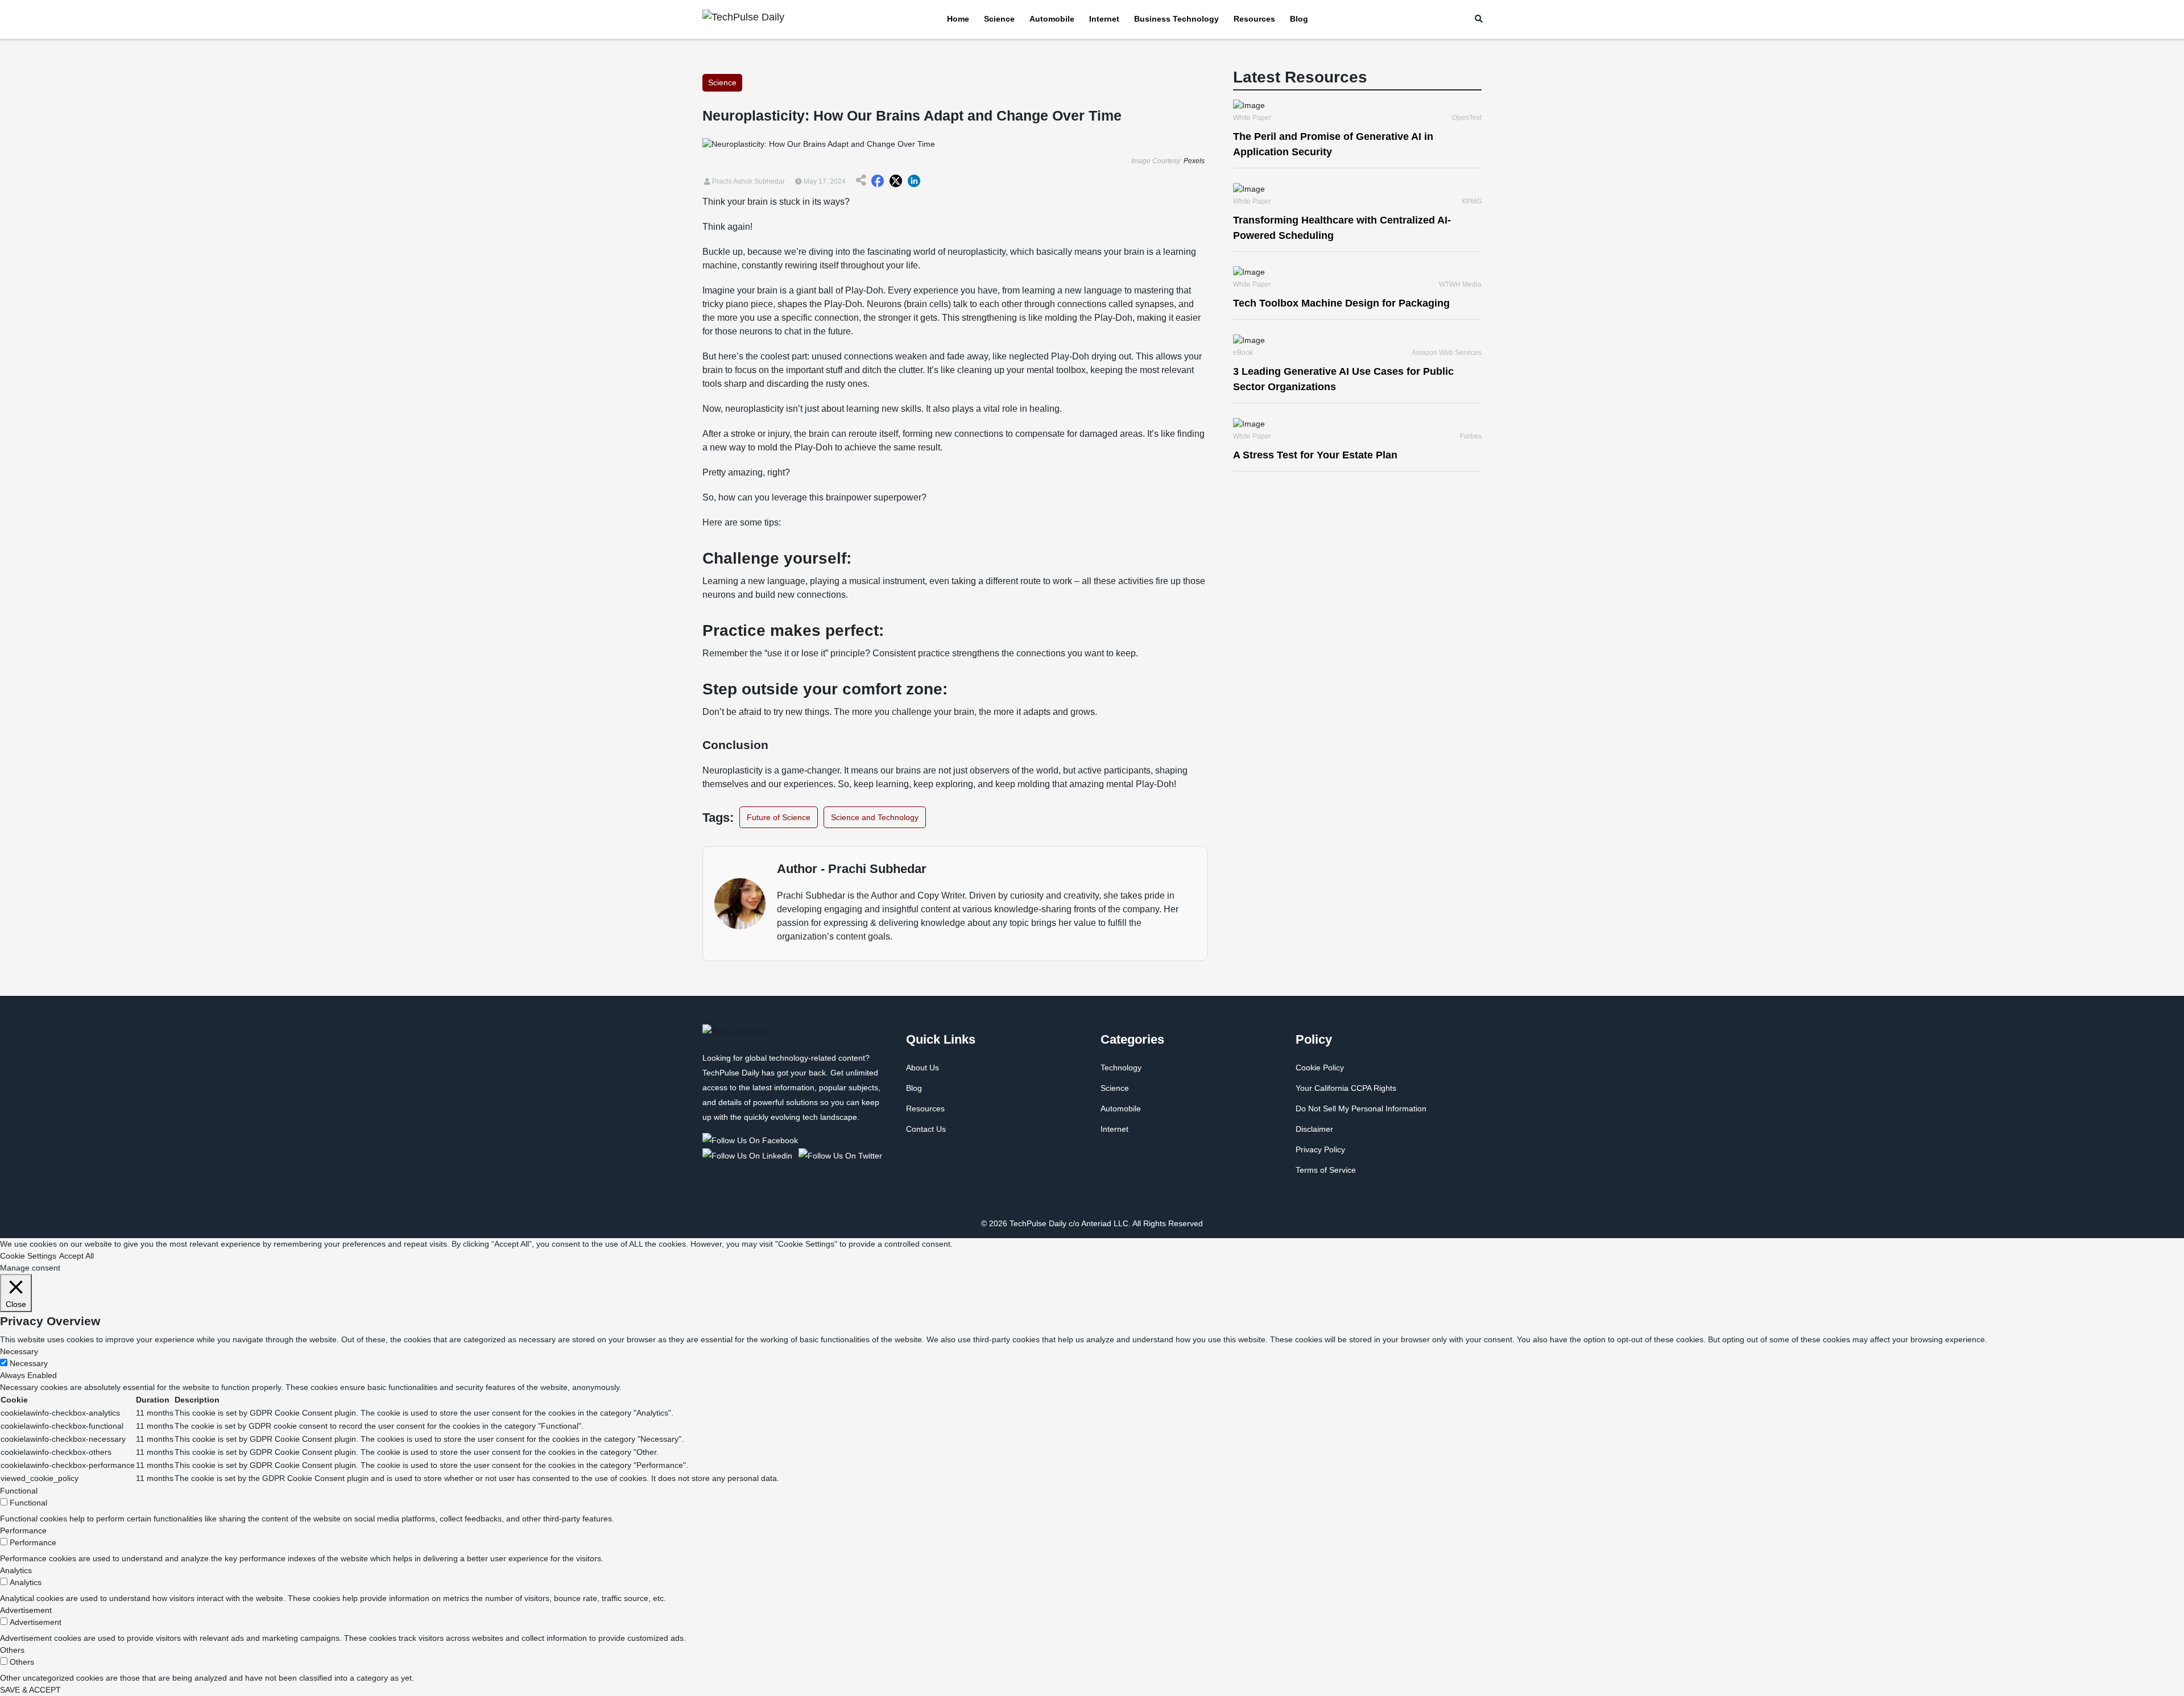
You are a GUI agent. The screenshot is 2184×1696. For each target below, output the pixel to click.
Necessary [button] (19, 1351)
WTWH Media (1460, 284)
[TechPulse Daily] (752, 1140)
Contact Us (926, 1129)
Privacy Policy (1320, 1149)
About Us (923, 1068)
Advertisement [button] (26, 1610)
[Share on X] (896, 181)
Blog (1299, 19)
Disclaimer (1314, 1129)
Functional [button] (19, 1491)
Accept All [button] (76, 1256)
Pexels (1194, 161)
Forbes (1471, 436)
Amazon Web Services (1447, 353)
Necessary (29, 1363)
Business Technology (1176, 19)
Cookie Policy (1320, 1068)
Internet (1104, 19)
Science (999, 19)
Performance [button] (23, 1530)
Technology (1121, 1068)
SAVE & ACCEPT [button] (30, 1690)
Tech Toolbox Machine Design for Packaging (1341, 303)
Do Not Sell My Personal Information (1361, 1108)
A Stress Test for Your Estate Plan (1315, 455)
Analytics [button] (16, 1570)
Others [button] (12, 1650)
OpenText (1467, 118)
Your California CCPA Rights (1346, 1088)
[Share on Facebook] (878, 181)
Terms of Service (1326, 1170)
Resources (1254, 19)
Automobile (1052, 19)
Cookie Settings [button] (28, 1256)
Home (958, 19)
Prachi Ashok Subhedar (748, 181)
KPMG (1472, 201)
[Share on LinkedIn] (914, 181)
